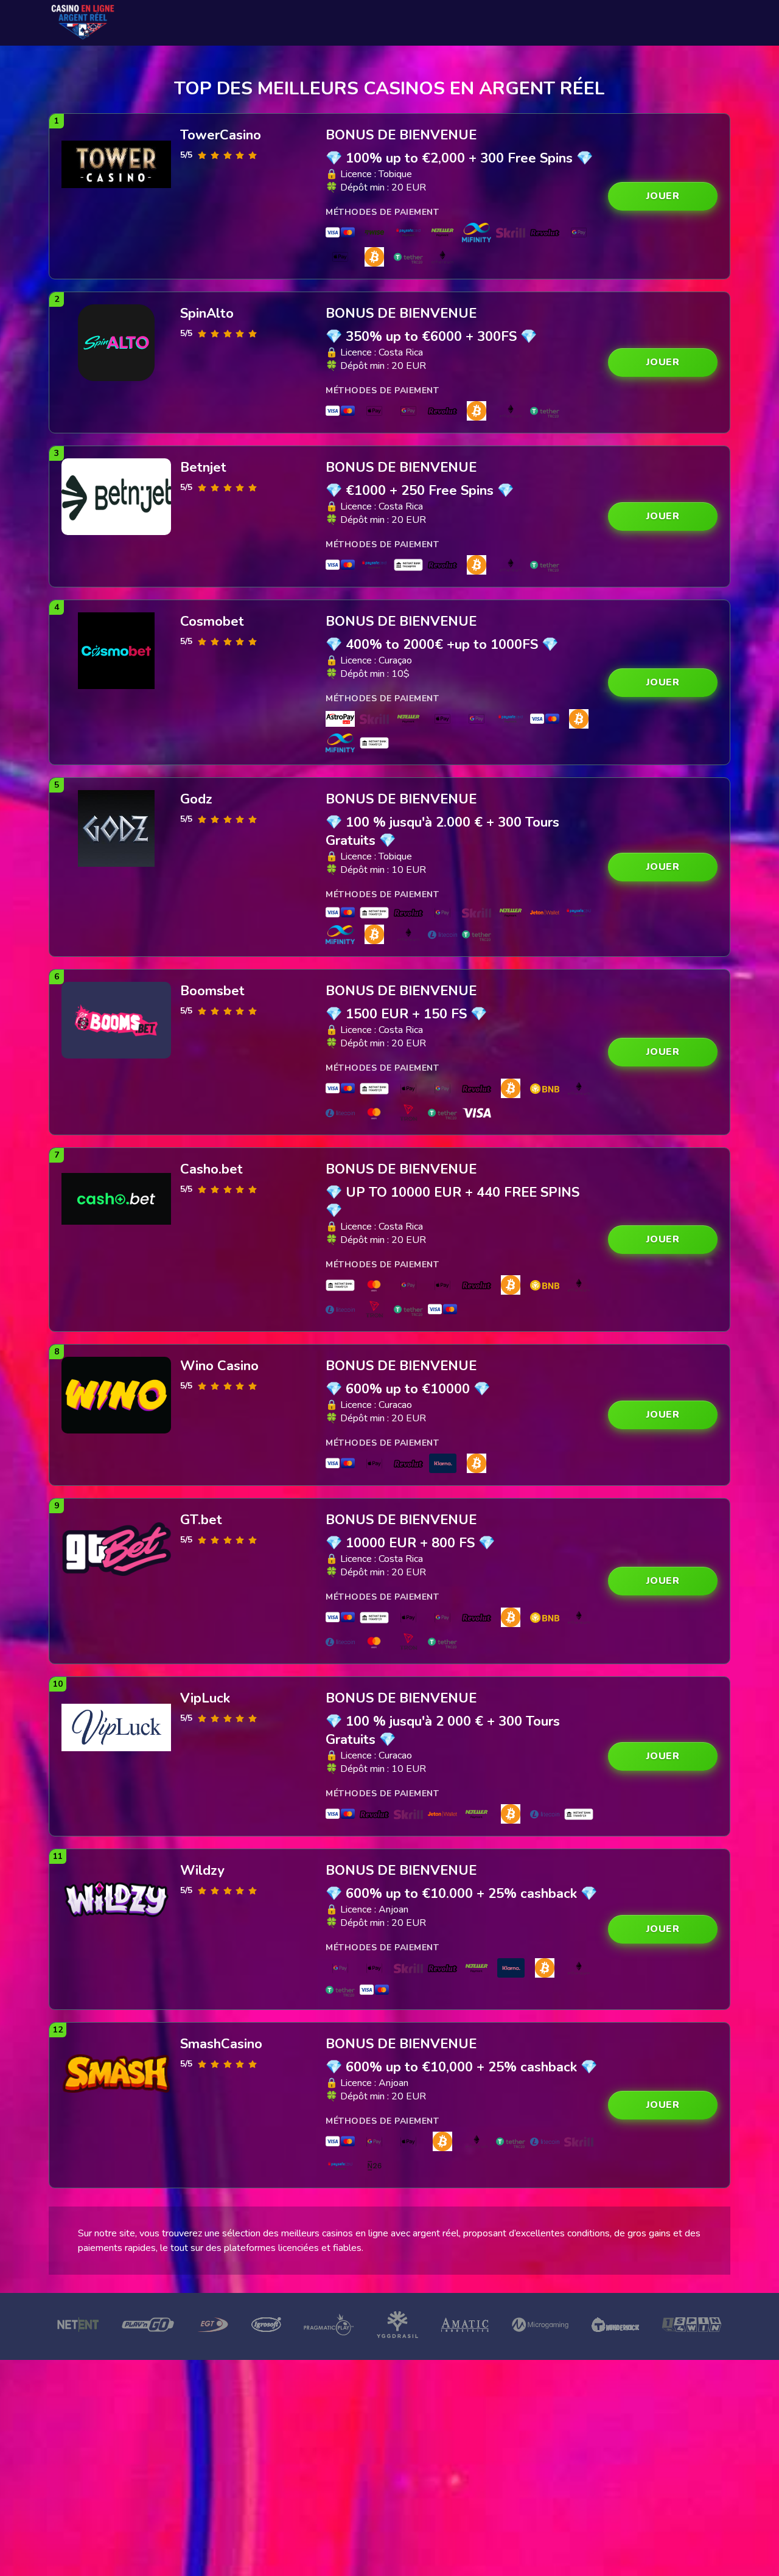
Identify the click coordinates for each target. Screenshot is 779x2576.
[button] (663, 196)
